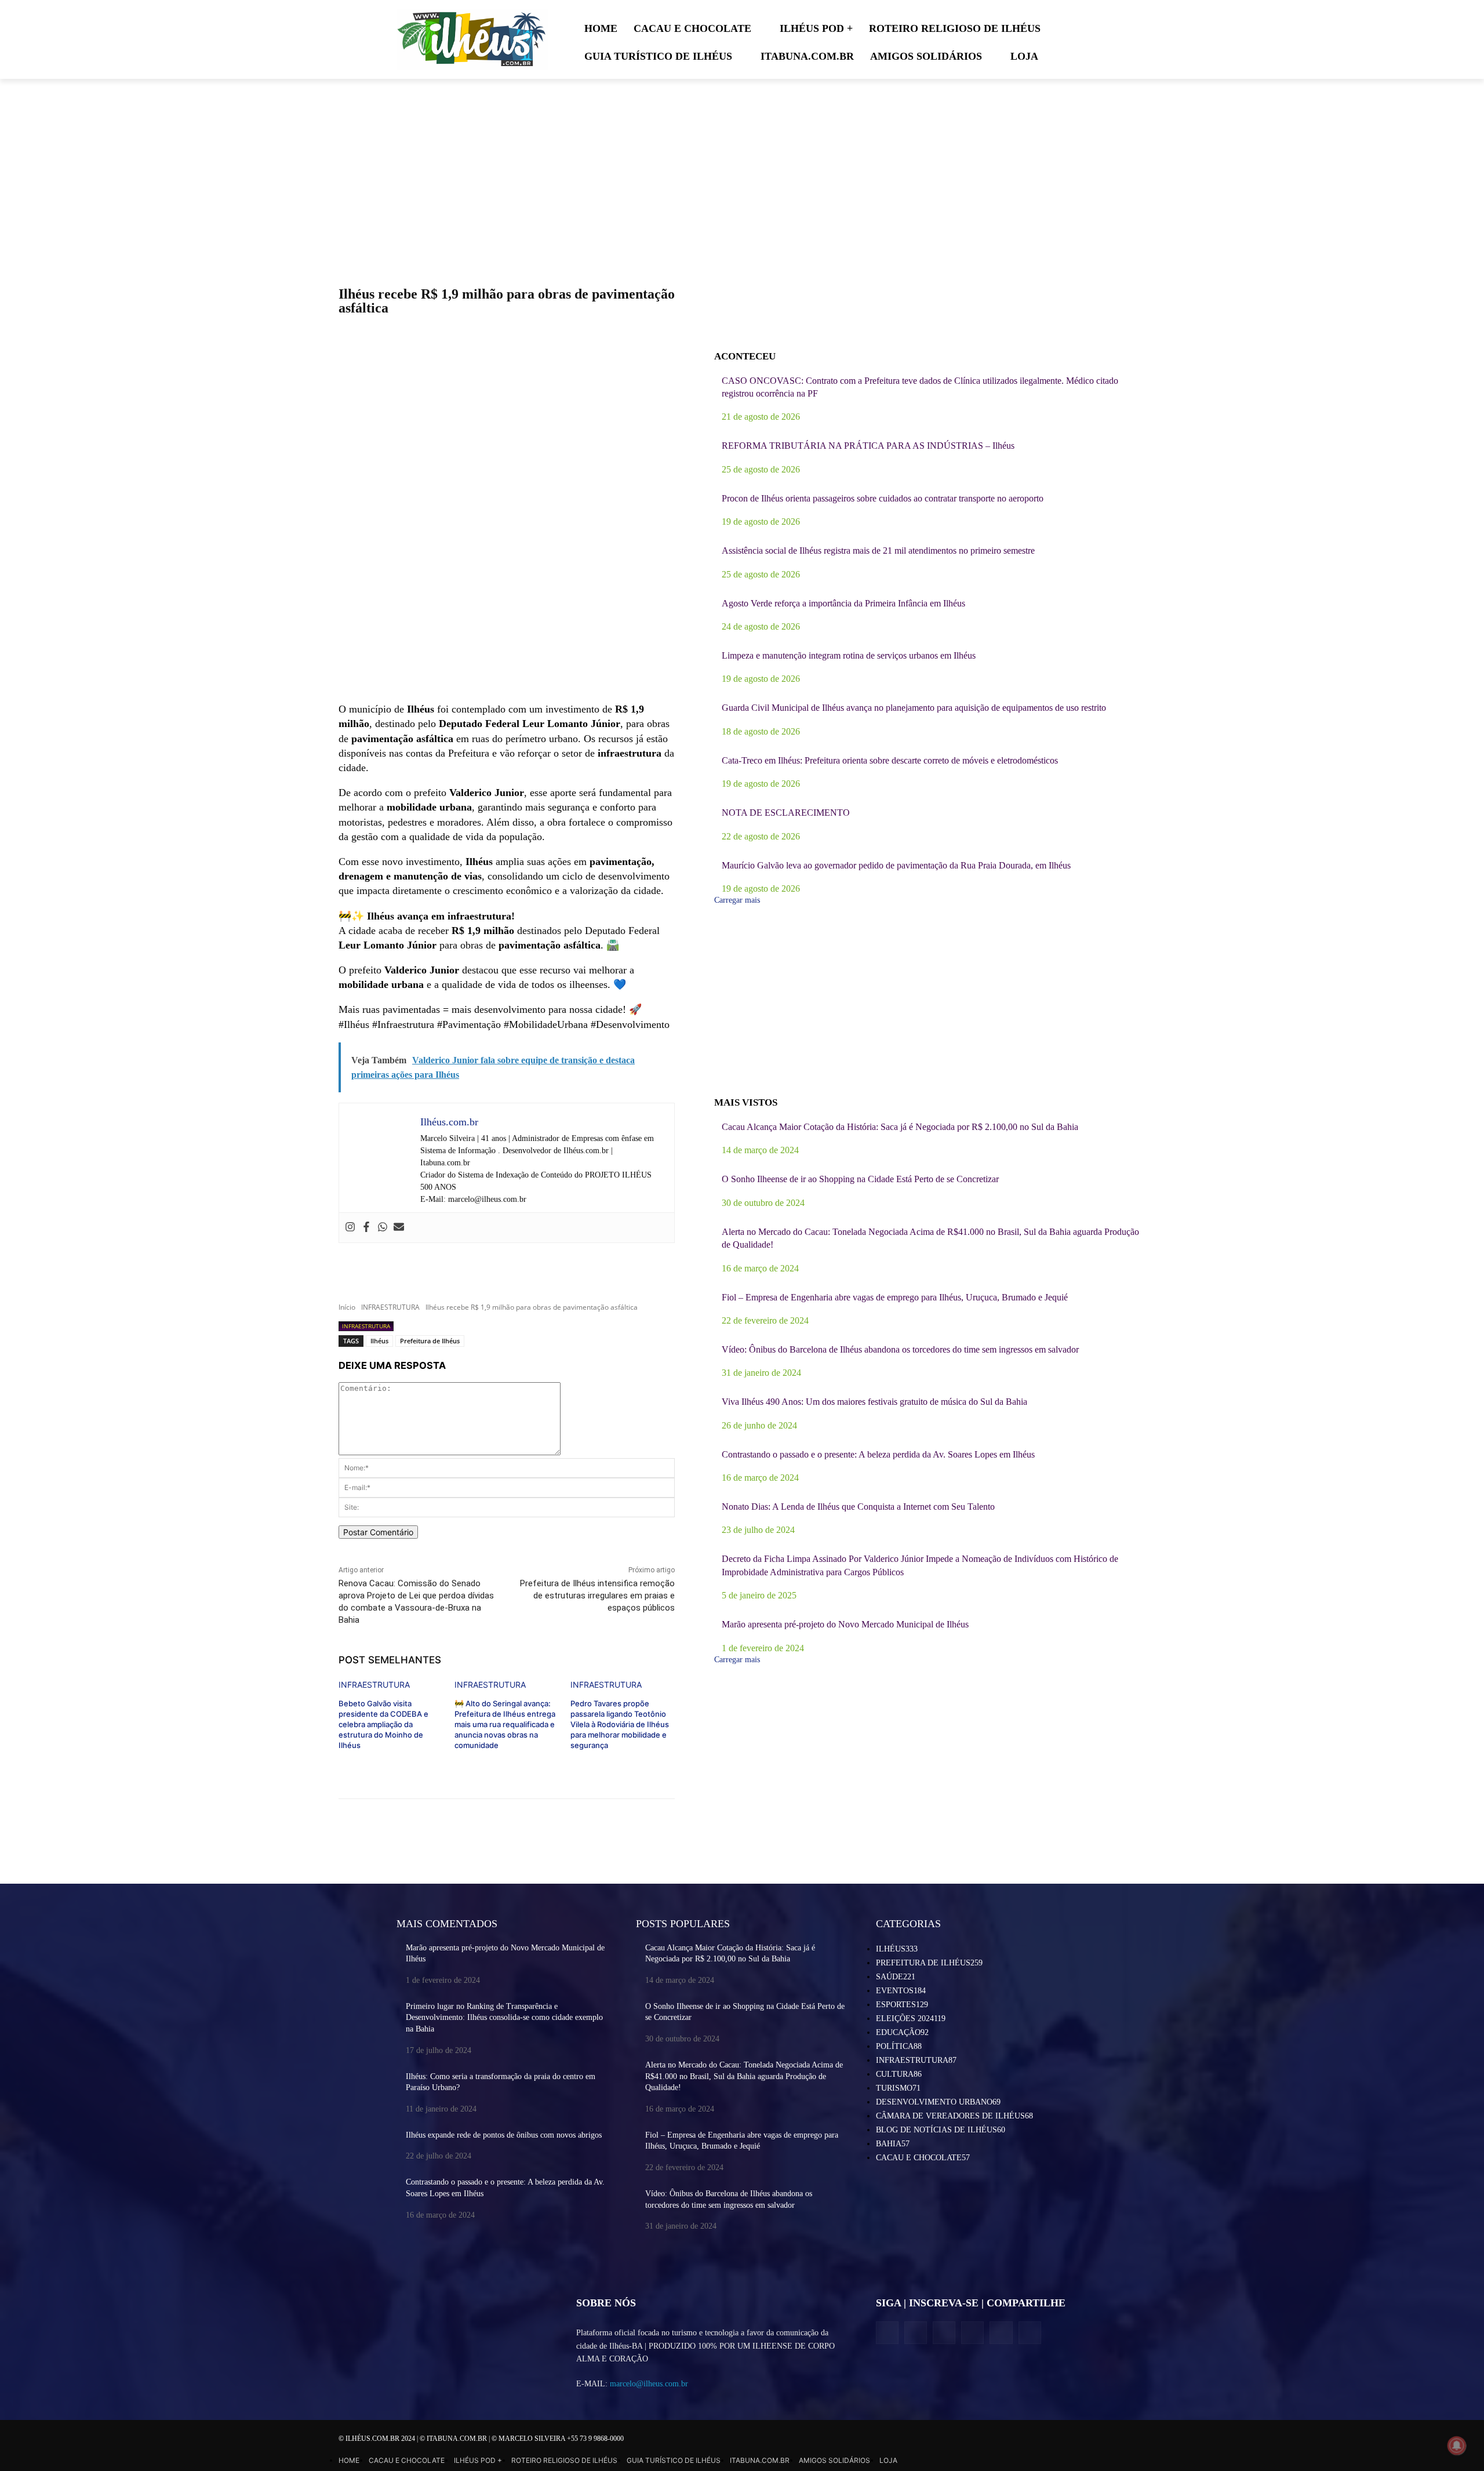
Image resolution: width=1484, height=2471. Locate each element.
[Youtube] (1030, 2333)
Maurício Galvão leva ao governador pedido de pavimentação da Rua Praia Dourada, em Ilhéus (896, 865)
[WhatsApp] (1001, 2333)
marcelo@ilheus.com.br (649, 2384)
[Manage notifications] (1457, 2445)
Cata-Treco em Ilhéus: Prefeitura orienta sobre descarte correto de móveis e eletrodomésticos (890, 760)
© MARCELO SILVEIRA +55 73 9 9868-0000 (558, 2439)
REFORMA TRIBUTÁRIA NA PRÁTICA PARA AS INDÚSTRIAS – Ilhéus (868, 446)
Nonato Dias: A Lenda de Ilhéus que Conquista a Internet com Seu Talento (858, 1507)
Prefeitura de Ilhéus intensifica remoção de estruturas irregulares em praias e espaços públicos (597, 1596)
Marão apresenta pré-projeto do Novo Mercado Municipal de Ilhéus (845, 1624)
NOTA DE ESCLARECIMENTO (786, 813)
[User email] (399, 1228)
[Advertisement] (507, 609)
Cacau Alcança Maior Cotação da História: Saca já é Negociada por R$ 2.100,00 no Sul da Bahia (900, 1127)
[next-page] (342, 1765)
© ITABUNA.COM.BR (454, 2439)
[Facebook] (366, 1228)
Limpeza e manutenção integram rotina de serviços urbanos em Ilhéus (849, 655)
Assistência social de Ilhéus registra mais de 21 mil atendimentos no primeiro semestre (878, 550)
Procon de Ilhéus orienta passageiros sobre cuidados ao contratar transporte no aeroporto (883, 498)
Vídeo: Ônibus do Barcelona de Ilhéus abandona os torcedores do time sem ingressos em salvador (900, 1349)
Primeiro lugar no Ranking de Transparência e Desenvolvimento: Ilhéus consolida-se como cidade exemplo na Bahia (504, 2018)
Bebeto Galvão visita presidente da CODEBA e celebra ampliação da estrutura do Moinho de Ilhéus (383, 1725)
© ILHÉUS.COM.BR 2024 (378, 2439)
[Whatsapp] (383, 1228)
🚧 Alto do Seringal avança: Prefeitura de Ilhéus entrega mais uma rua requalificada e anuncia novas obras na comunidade (505, 1725)
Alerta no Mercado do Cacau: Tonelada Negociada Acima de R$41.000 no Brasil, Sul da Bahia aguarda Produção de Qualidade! (744, 2076)
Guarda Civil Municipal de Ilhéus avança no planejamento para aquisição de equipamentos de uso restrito (914, 708)
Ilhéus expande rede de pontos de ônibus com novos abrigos (504, 2135)
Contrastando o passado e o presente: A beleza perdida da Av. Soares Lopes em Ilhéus (878, 1454)
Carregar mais (737, 900)
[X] (944, 2333)
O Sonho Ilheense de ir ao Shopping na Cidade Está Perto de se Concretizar (860, 1179)
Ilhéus (379, 1341)
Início (347, 1307)
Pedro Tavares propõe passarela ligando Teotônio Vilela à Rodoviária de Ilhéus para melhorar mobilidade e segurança (620, 1725)
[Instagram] (350, 1228)
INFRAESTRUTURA (390, 1307)
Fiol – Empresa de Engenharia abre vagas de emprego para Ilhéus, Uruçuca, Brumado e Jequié (895, 1297)
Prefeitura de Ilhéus (430, 1341)
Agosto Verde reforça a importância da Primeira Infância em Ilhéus (843, 603)
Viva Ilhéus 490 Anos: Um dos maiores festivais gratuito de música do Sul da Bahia (874, 1402)
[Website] (972, 2333)
